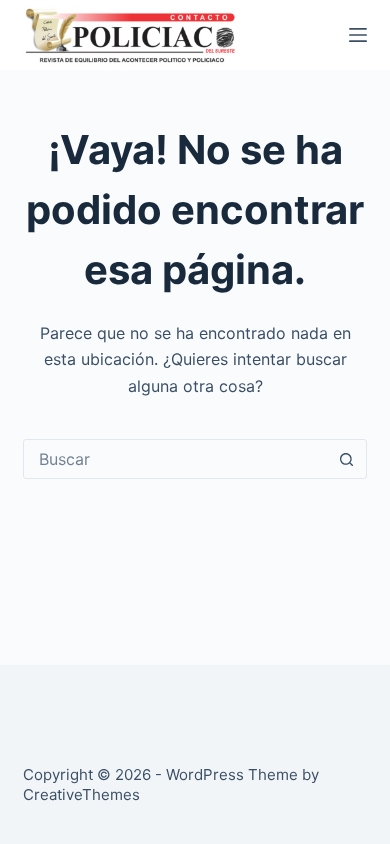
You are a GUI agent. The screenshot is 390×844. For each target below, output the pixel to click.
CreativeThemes (81, 794)
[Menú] (358, 35)
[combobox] (175, 459)
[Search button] (347, 459)
